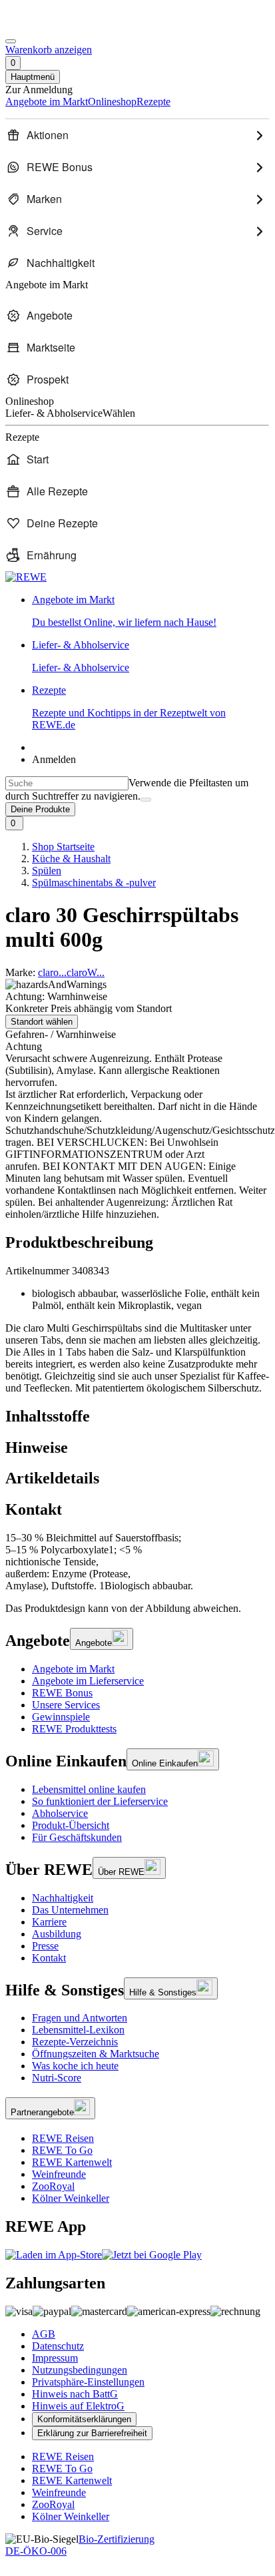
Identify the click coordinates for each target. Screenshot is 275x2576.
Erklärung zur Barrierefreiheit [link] (92, 2433)
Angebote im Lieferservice (88, 1681)
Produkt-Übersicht (71, 1825)
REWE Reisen (63, 2138)
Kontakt (49, 1958)
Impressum (55, 2358)
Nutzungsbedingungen (80, 2370)
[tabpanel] (137, 1562)
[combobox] (67, 783)
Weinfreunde (59, 2174)
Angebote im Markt (73, 1669)
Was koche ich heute (75, 2066)
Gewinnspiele (61, 1717)
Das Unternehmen (70, 1910)
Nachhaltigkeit (63, 1898)
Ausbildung (57, 1934)
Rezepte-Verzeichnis (75, 2042)
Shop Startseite (63, 847)
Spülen (47, 871)
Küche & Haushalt (71, 859)
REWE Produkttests (74, 1729)
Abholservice (60, 1813)
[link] (150, 611)
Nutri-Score (57, 2078)
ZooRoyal (53, 2186)
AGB (44, 2334)
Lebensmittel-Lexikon (78, 2030)
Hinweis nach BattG (75, 2394)
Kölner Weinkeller (71, 2198)
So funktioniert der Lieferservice (100, 1801)
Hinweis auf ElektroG (78, 2406)
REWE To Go (62, 2150)
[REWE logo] (26, 577)
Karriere (49, 1922)
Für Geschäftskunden (77, 1837)
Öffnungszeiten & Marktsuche (96, 2054)
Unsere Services (66, 1705)
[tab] (137, 1417)
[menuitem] (137, 135)
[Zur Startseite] (51, 26)
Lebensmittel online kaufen (89, 1789)
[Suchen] (146, 800)
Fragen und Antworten (80, 2018)
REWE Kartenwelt (72, 2162)
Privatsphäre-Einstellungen (88, 2382)
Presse (45, 1946)
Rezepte (129, 707)
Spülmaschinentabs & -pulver (94, 883)
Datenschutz (58, 2346)
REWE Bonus (62, 1693)
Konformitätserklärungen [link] (84, 2419)
